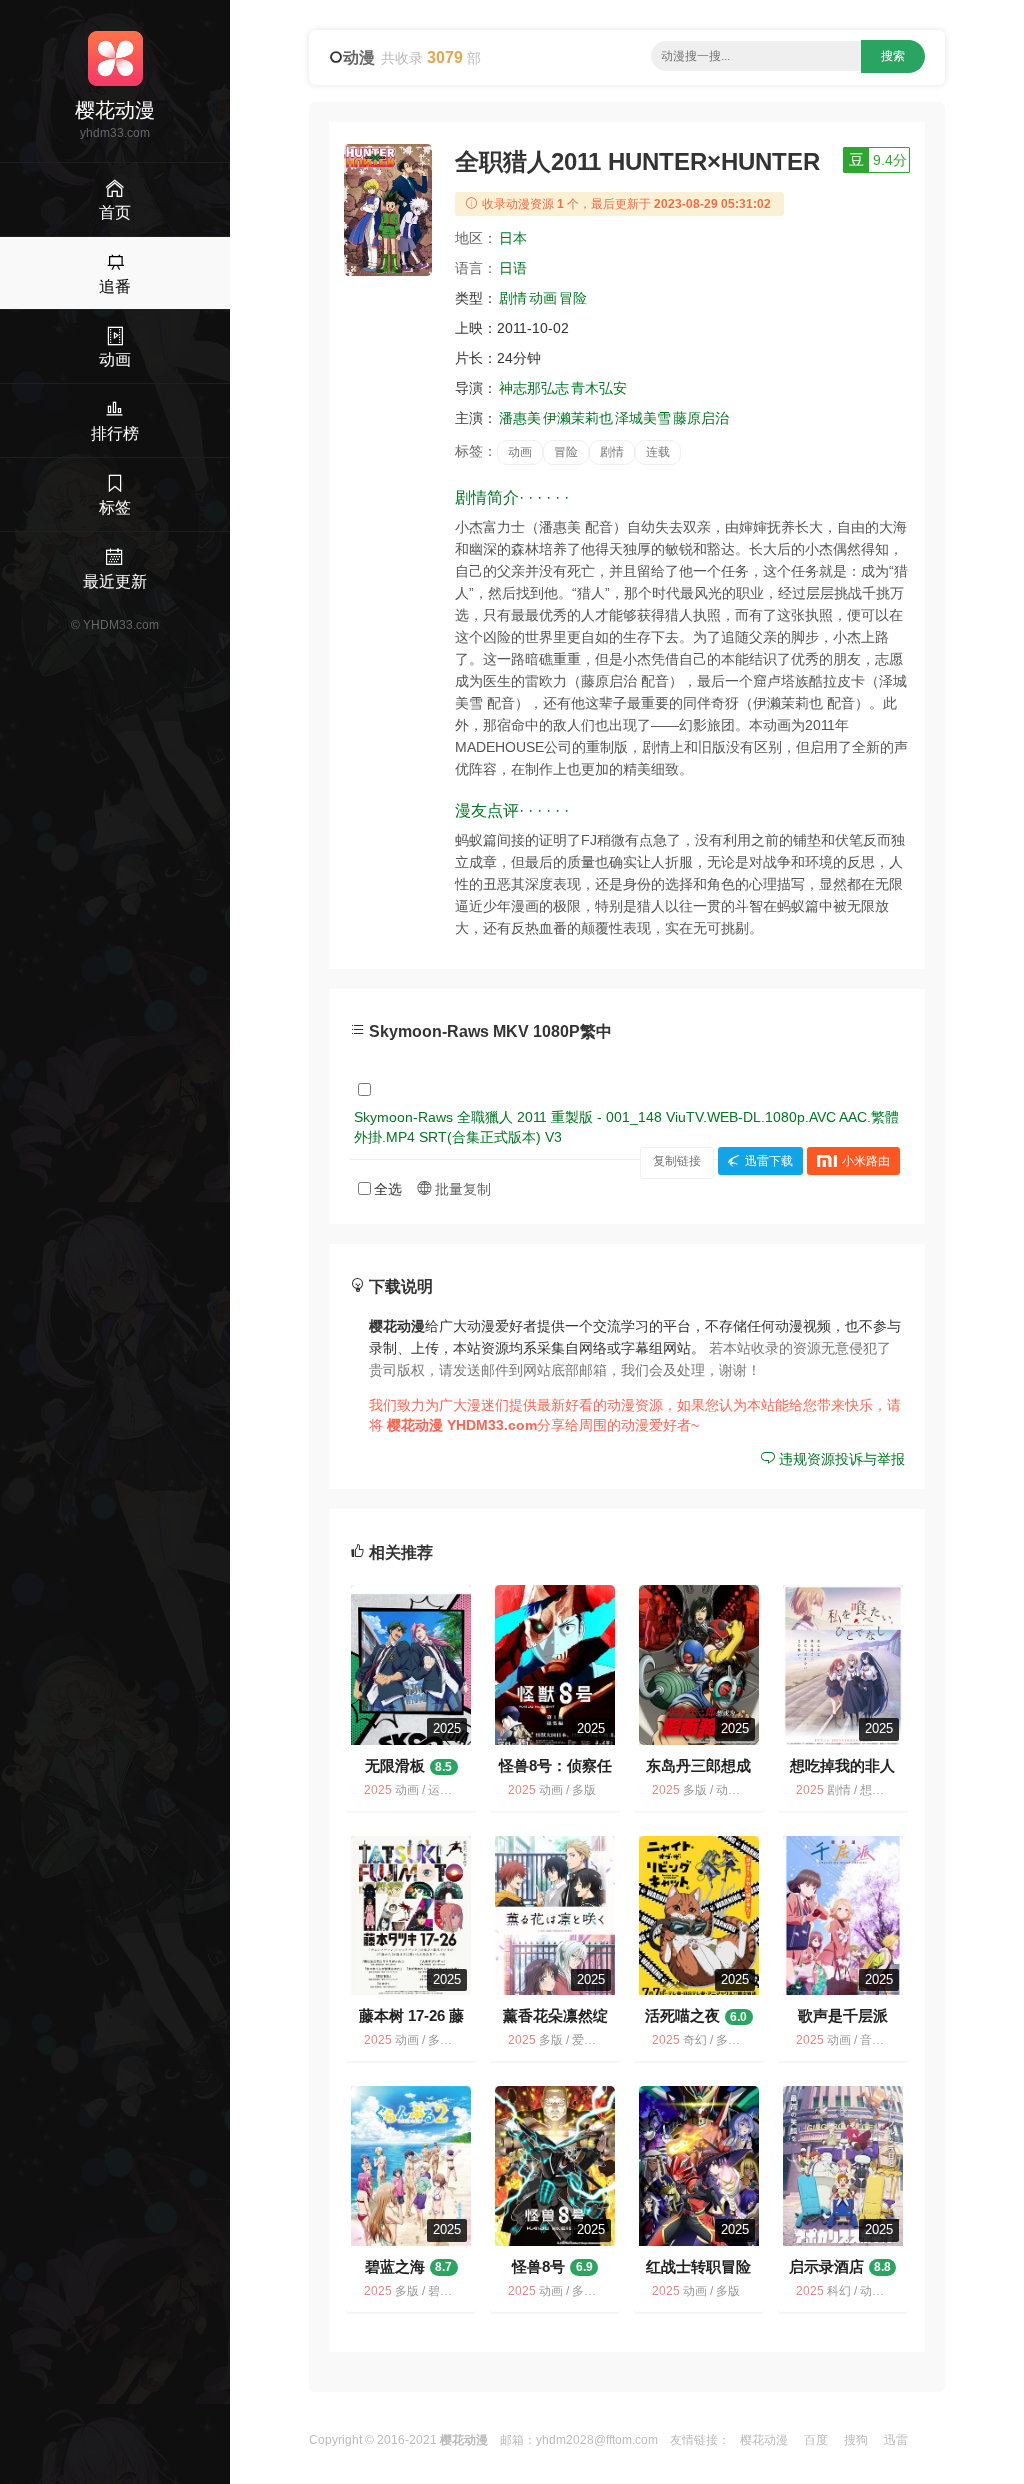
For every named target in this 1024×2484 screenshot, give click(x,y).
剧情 (513, 298)
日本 (513, 238)
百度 (816, 2440)
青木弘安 (599, 388)
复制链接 (677, 1161)
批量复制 (461, 1189)
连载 (658, 452)
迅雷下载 (769, 1161)
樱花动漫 (764, 2440)
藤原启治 (701, 418)
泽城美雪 (643, 418)
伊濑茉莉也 (578, 418)
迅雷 (896, 2440)
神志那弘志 (534, 388)
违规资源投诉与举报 (840, 1459)
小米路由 (866, 1161)
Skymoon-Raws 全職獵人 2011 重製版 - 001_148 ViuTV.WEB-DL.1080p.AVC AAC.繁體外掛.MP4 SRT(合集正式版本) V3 (626, 1127)
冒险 (573, 298)
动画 (543, 298)
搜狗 (856, 2440)
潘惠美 (520, 418)
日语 (513, 268)
